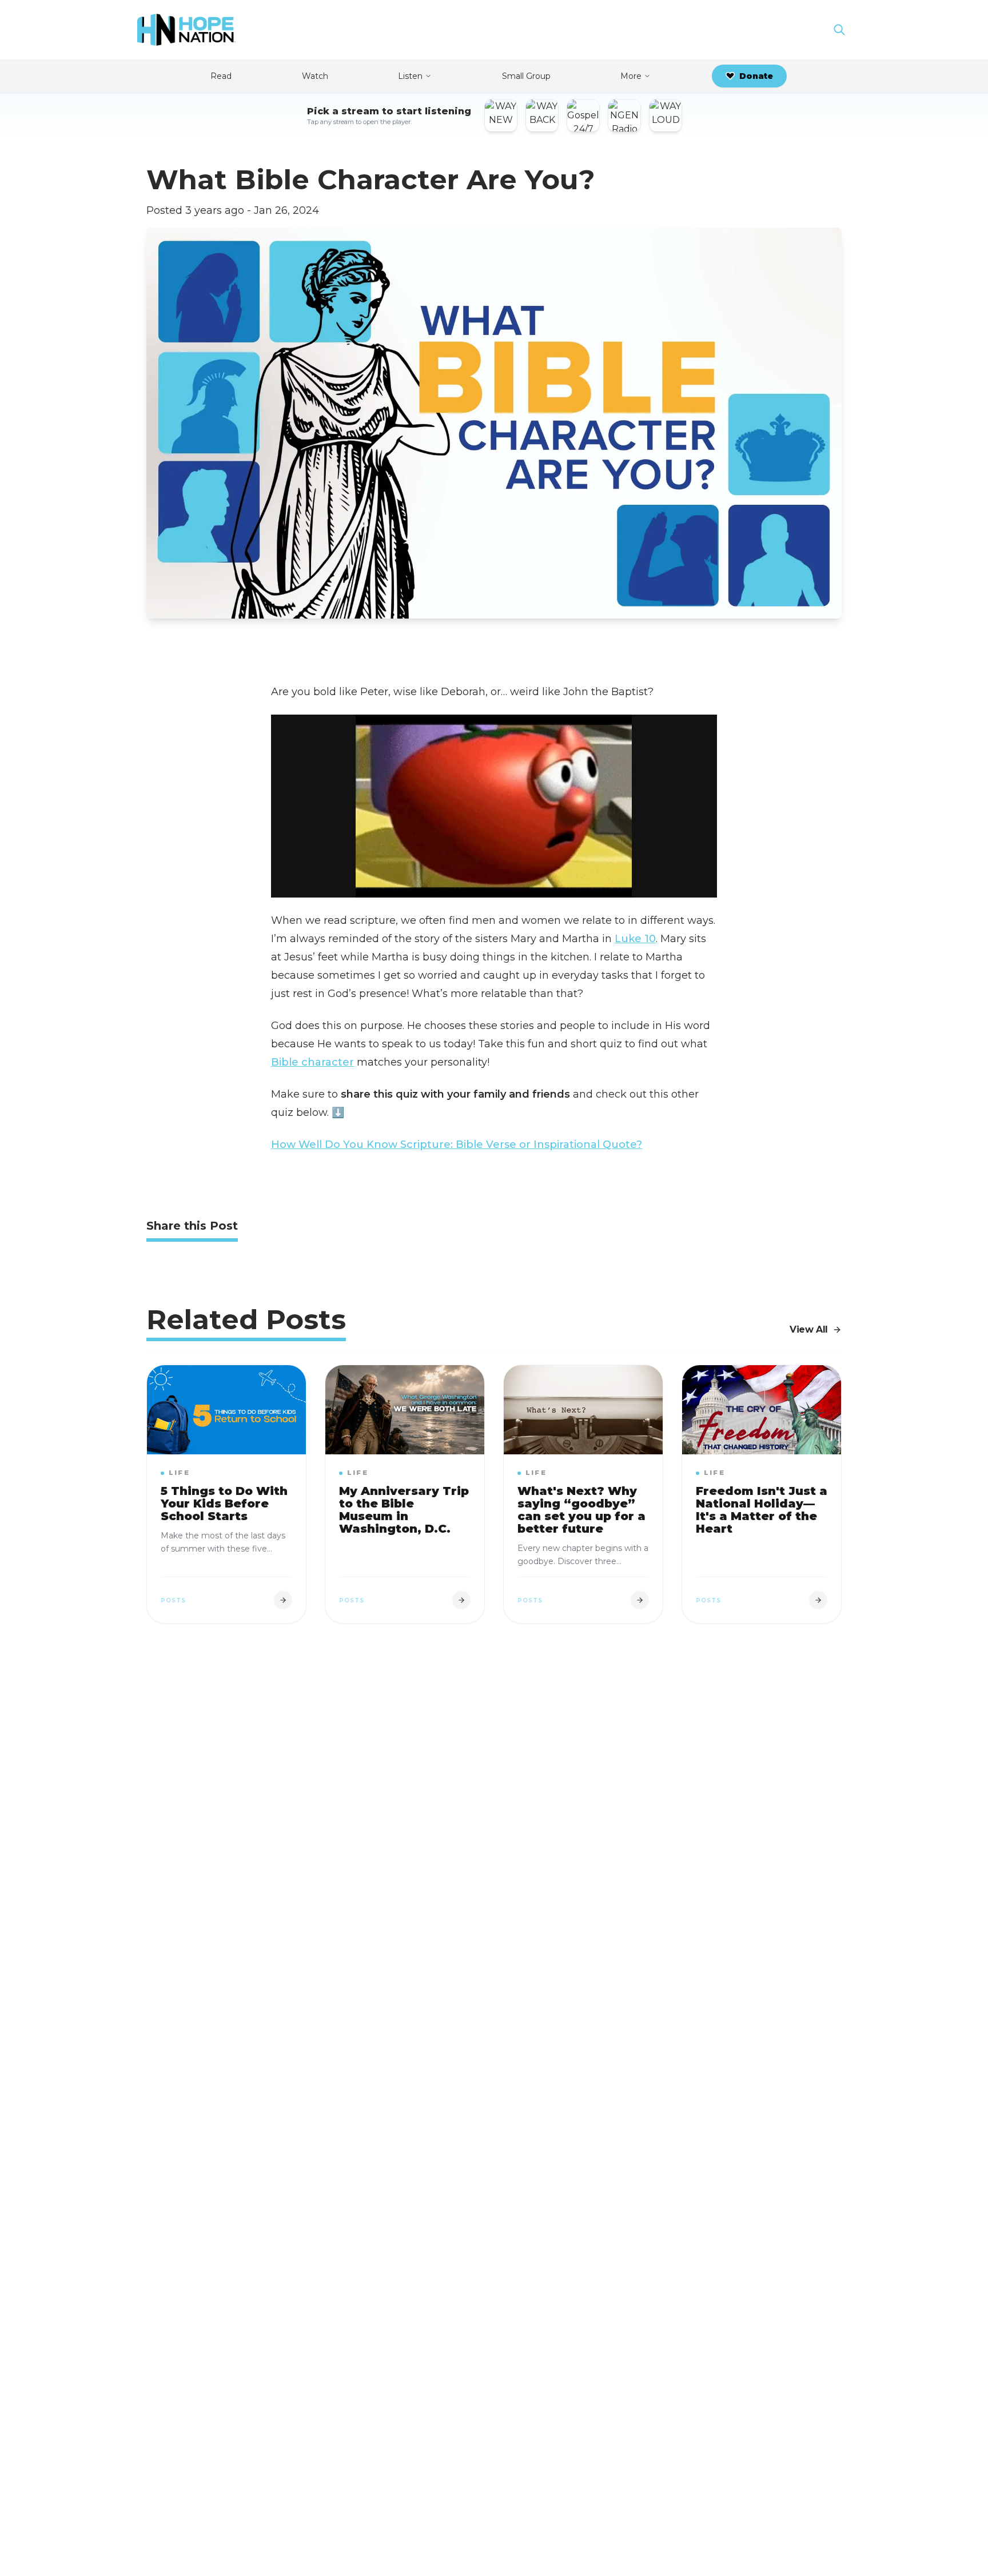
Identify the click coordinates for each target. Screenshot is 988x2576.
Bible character (312, 1062)
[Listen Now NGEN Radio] (624, 115)
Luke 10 (635, 939)
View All (809, 1329)
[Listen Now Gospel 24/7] (583, 115)
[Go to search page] (839, 30)
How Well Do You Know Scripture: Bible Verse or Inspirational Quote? (457, 1145)
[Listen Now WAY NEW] (501, 115)
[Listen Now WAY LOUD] (666, 115)
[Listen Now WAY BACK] (542, 115)
